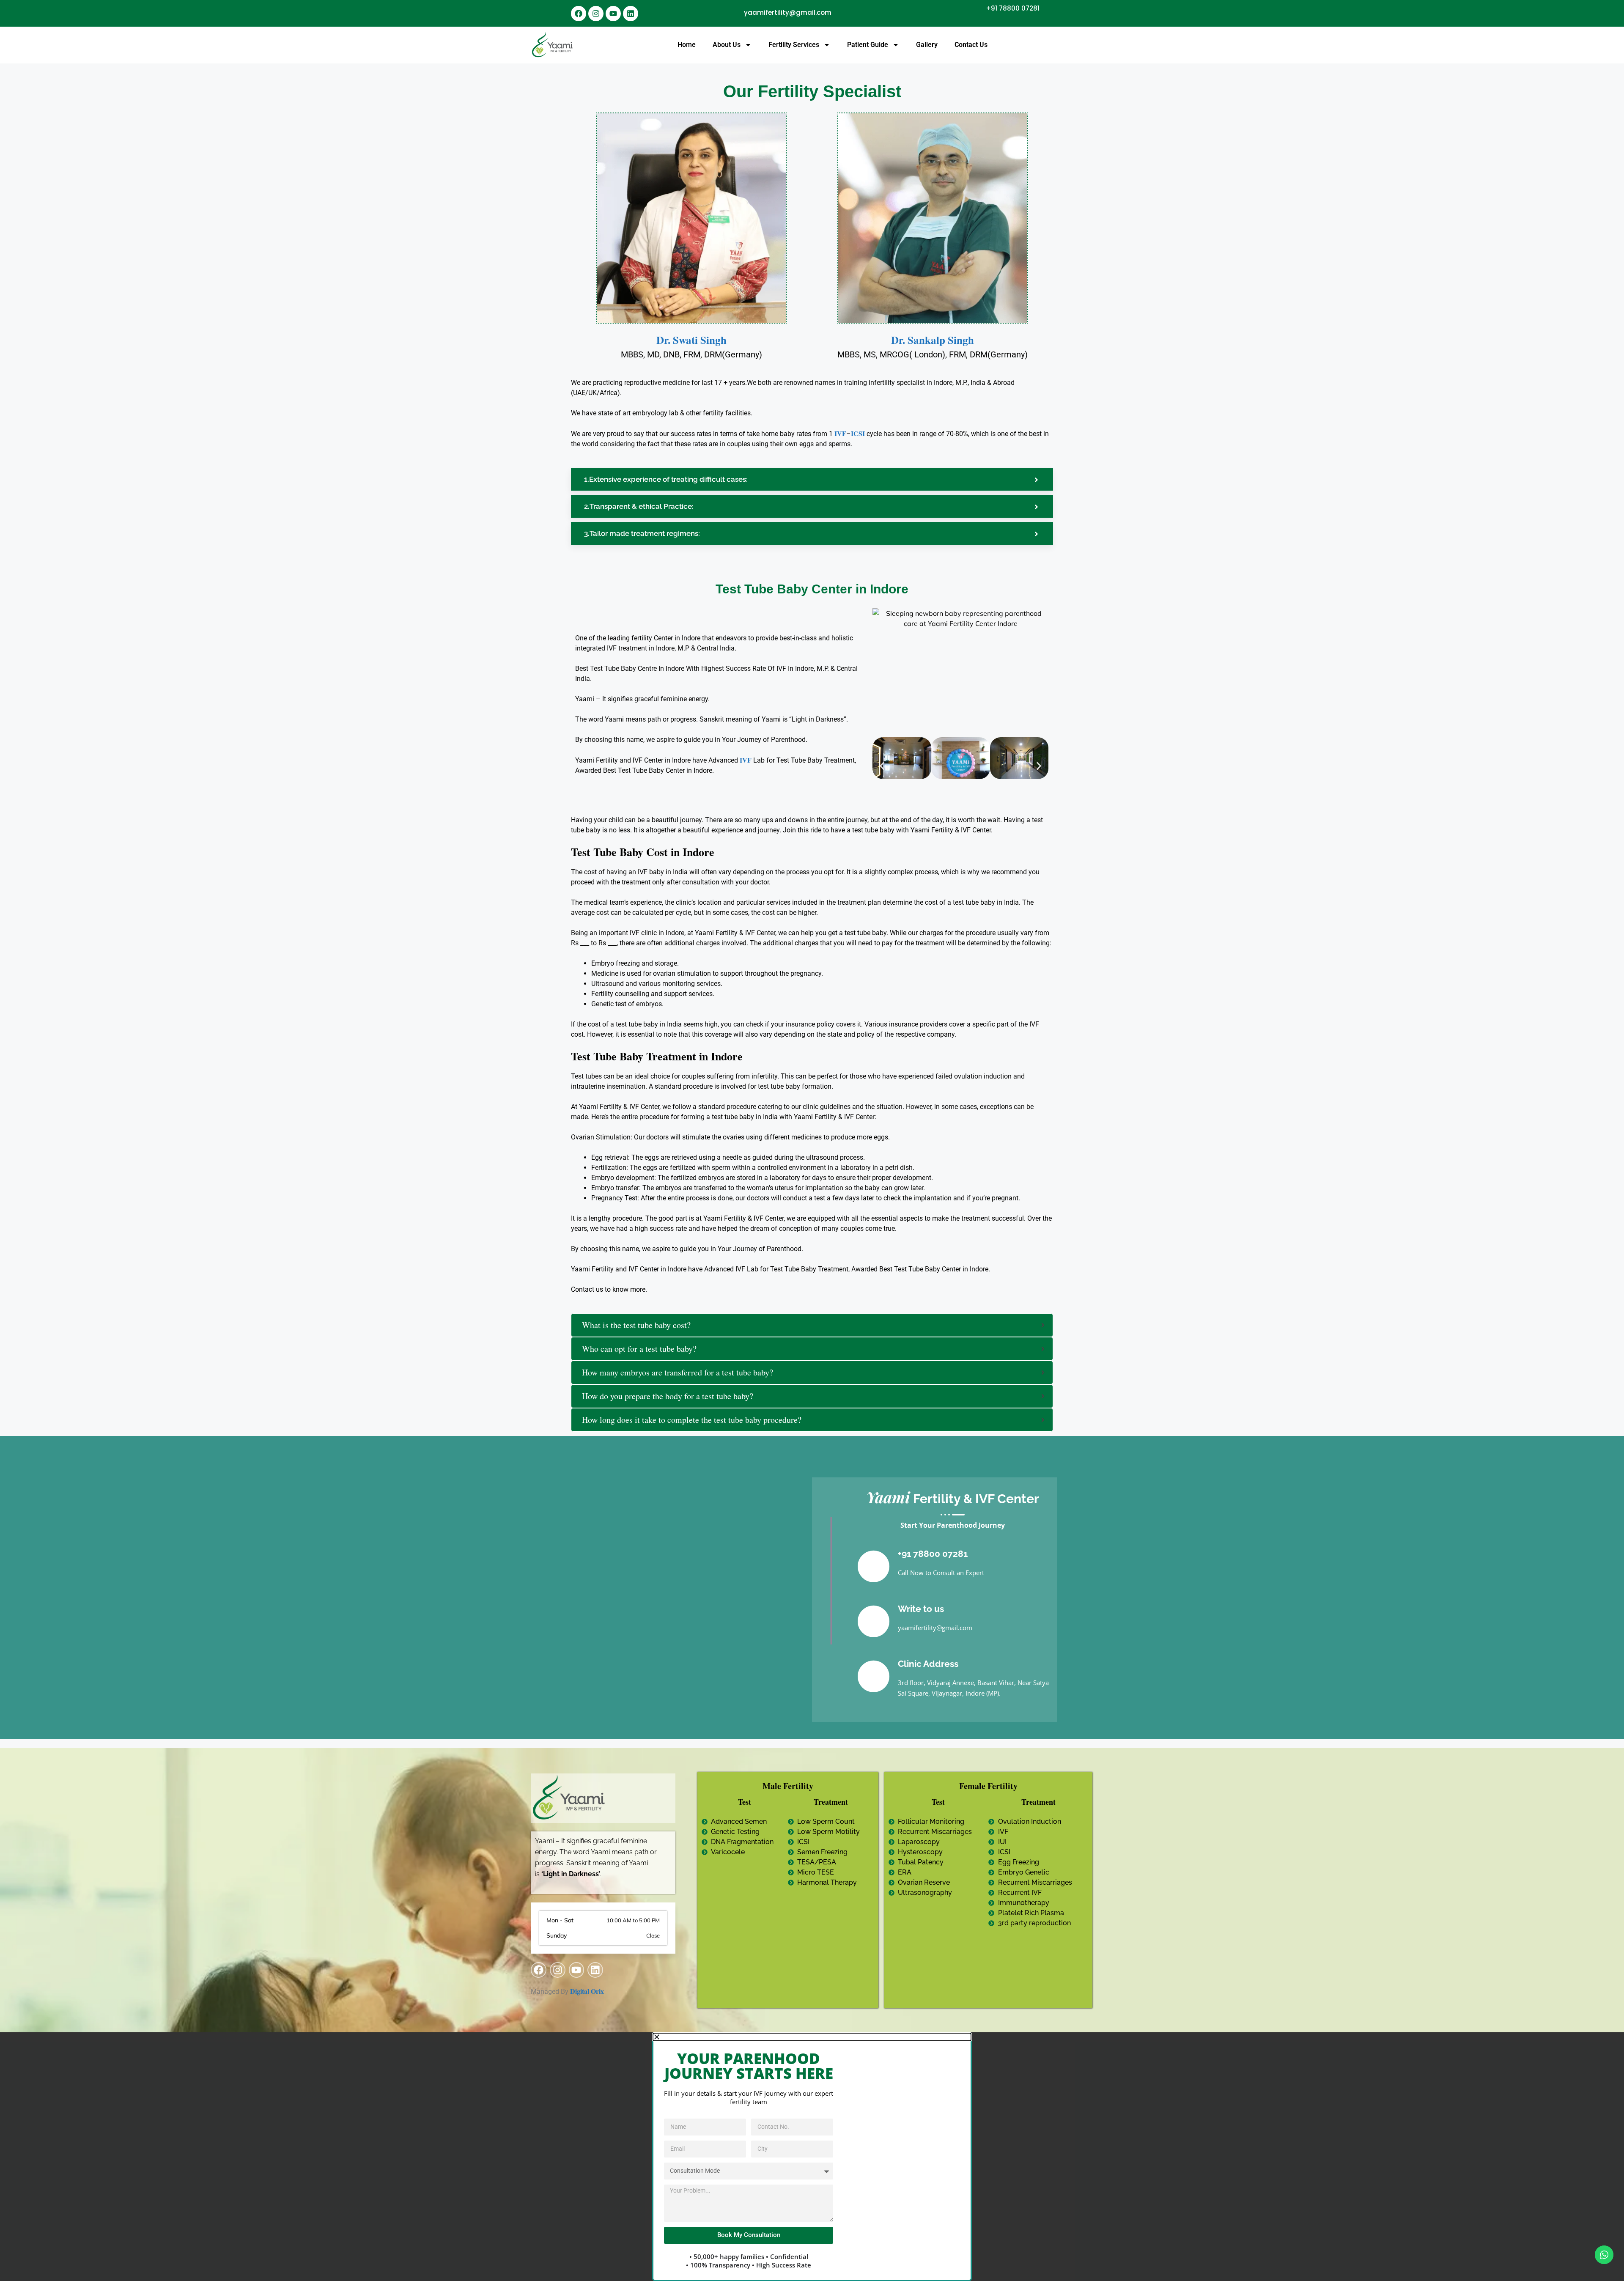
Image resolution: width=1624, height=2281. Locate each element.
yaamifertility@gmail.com (788, 12)
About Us (727, 45)
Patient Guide (868, 45)
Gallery (927, 45)
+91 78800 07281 (1013, 8)
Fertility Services (794, 45)
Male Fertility (788, 1786)
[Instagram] (596, 14)
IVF (840, 433)
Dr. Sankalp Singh (933, 340)
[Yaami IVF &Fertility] (553, 45)
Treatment (831, 1802)
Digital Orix (587, 1991)
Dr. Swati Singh (691, 340)
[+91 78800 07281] (1048, 8)
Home (687, 45)
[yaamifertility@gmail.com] (735, 13)
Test (745, 1802)
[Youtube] (613, 14)
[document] (812, 2157)
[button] (882, 766)
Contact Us (971, 45)
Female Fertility (988, 1786)
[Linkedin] (631, 14)
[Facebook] (579, 14)
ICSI (858, 433)
